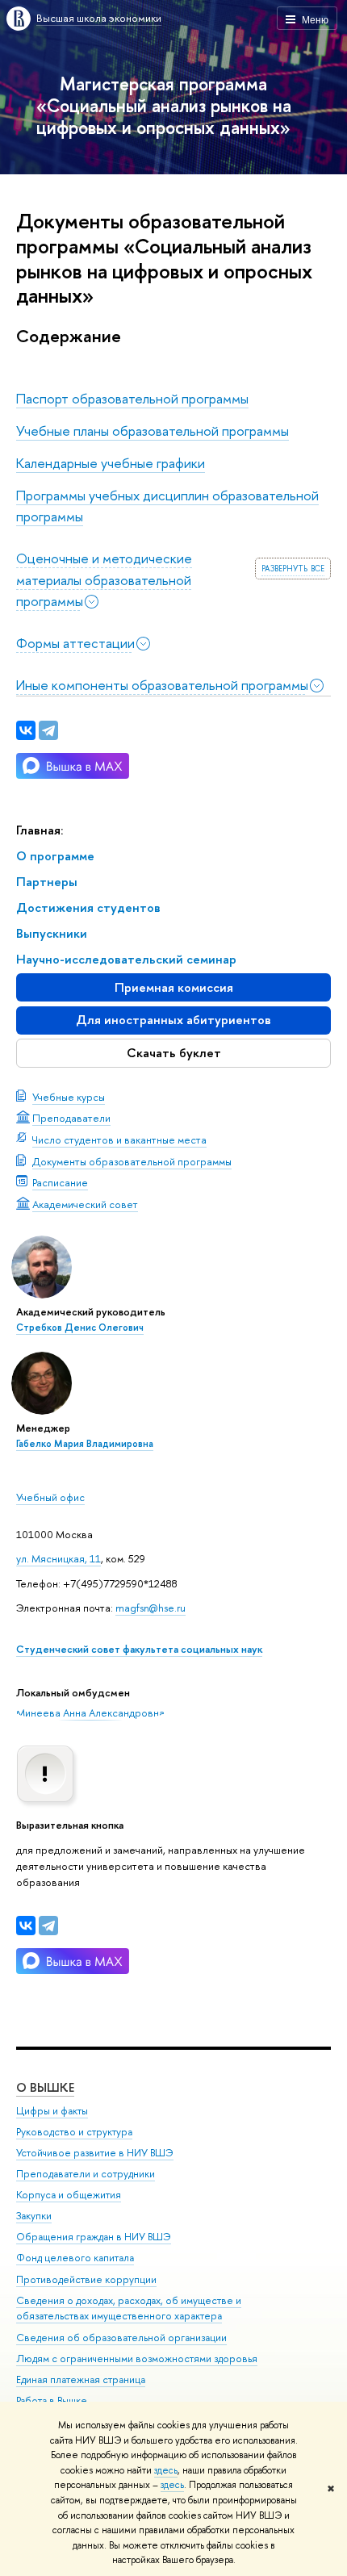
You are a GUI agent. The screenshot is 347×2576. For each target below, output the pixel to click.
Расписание (60, 1182)
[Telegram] (48, 1926)
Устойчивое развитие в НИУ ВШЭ (95, 2153)
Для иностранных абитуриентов (173, 1020)
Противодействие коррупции (86, 2279)
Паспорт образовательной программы (132, 398)
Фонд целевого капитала (75, 2258)
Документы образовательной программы (132, 1161)
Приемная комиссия (174, 987)
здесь (166, 2470)
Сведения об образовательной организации (121, 2338)
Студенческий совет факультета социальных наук (139, 1649)
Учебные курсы (69, 1097)
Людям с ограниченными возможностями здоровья (137, 2359)
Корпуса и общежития (69, 2195)
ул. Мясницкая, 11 (59, 1558)
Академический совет (85, 1204)
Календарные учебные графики (111, 463)
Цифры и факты (52, 2111)
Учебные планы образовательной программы (153, 431)
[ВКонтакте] (26, 1926)
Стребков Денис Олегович (80, 1328)
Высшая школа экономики (99, 18)
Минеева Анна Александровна (90, 1712)
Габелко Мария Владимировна (85, 1444)
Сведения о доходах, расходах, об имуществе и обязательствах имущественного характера (129, 2308)
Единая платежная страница (81, 2379)
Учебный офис (50, 1497)
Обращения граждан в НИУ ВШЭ (94, 2237)
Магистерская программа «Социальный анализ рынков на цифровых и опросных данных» (164, 105)
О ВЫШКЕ (45, 2087)
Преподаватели (71, 1118)
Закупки (34, 2216)
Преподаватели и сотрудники (86, 2174)
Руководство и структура (74, 2132)
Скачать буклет (174, 1053)
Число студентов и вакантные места (119, 1140)
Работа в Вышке (52, 2400)
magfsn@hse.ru (151, 1608)
